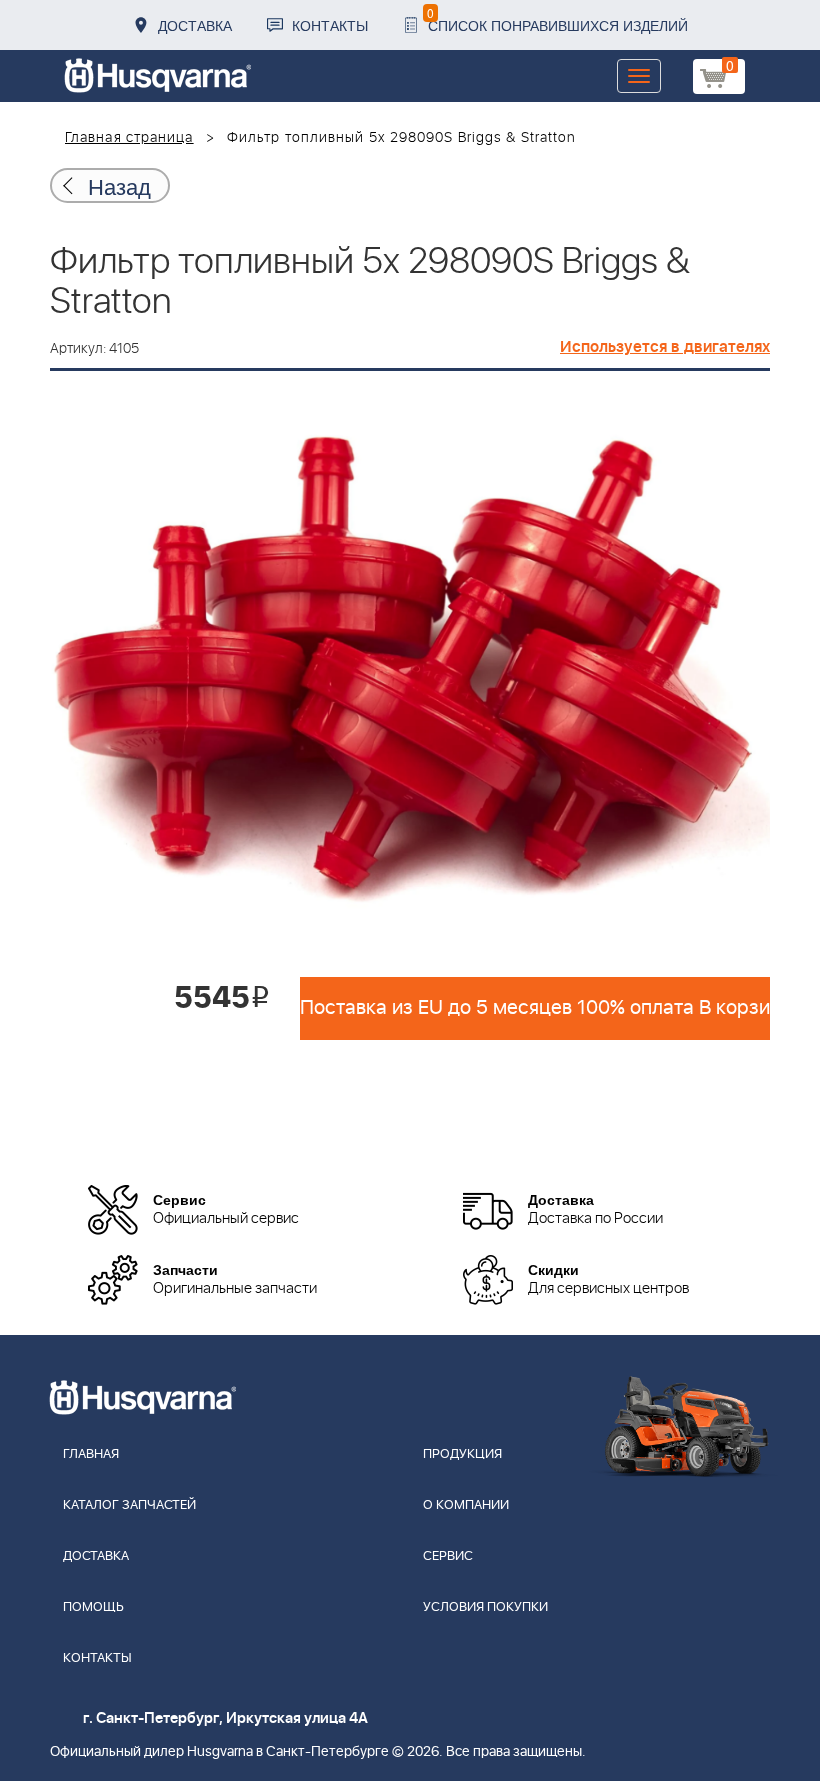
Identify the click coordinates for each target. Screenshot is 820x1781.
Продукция (462, 1454)
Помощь (93, 1607)
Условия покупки (485, 1607)
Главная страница (129, 138)
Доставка (195, 25)
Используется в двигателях (665, 347)
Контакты (330, 25)
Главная (91, 1454)
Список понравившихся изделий (557, 19)
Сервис (448, 1556)
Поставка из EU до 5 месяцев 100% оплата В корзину (535, 1008)
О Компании (466, 1505)
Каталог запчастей (129, 1505)
